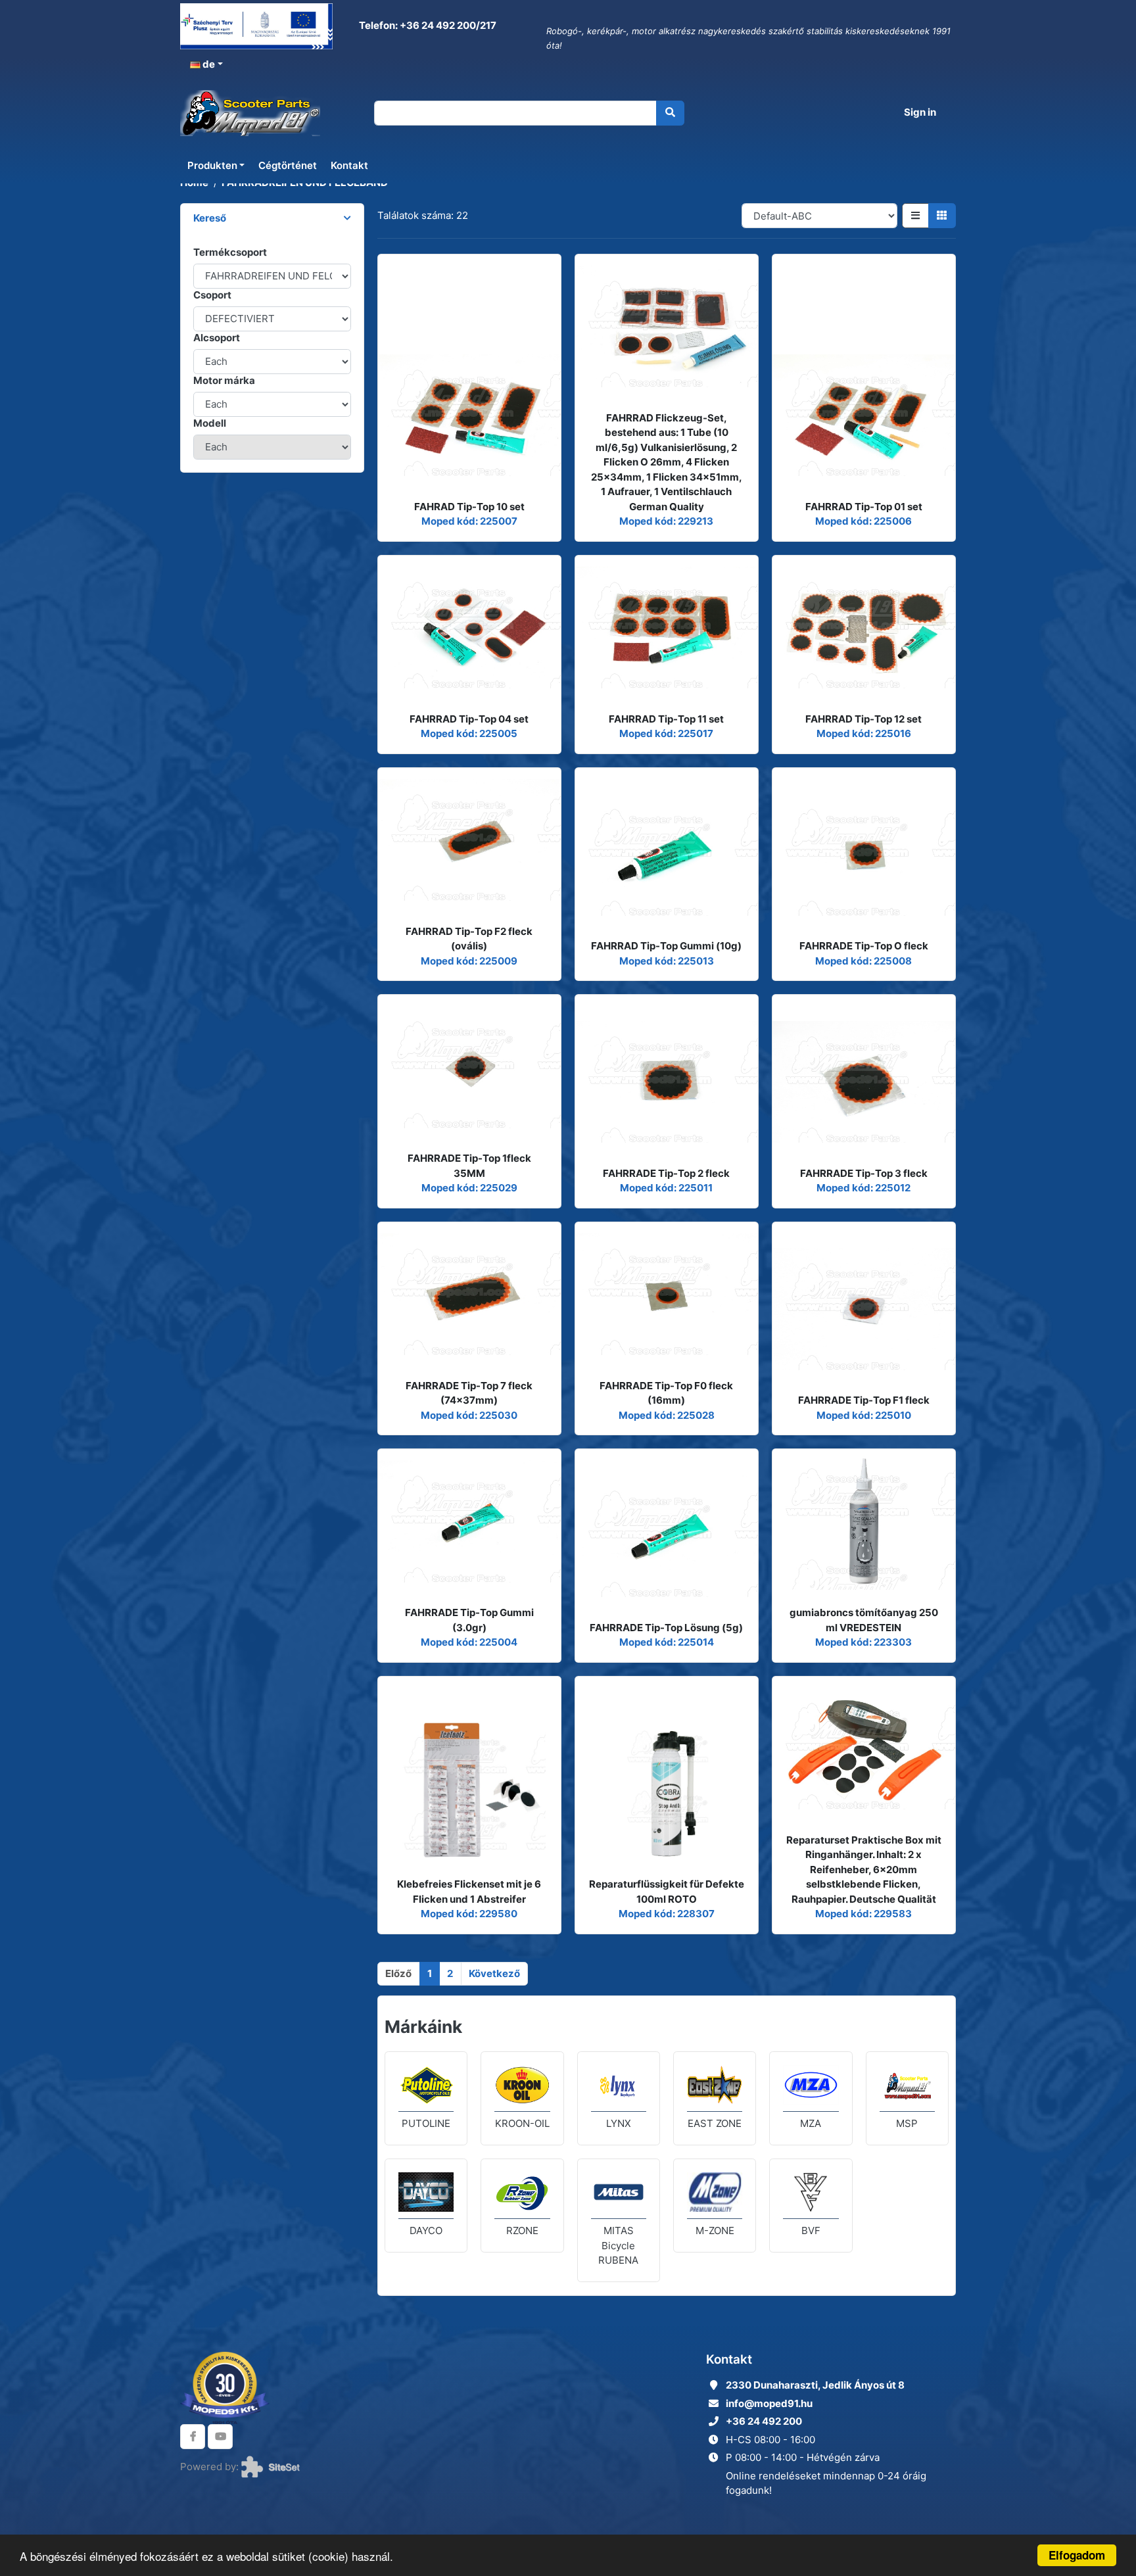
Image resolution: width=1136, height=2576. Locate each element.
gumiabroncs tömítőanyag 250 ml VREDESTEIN (864, 1620)
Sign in (920, 112)
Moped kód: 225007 (469, 521)
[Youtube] (220, 2437)
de (208, 64)
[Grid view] (942, 216)
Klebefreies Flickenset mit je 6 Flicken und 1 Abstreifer (469, 1892)
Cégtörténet (288, 165)
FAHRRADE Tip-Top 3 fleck (864, 1173)
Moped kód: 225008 (864, 961)
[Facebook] (193, 2437)
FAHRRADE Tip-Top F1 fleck (864, 1400)
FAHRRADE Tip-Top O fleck (864, 946)
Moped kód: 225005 (469, 733)
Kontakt (349, 165)
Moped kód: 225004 (469, 1642)
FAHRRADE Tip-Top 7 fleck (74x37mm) (469, 1393)
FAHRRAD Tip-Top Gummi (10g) (666, 946)
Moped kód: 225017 (666, 733)
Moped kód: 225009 (469, 961)
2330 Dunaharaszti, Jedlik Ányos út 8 (815, 2385)
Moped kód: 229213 (666, 521)
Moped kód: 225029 (469, 1188)
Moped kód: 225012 (864, 1188)
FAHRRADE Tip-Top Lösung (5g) (666, 1628)
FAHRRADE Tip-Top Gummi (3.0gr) (469, 1620)
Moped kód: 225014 (667, 1642)
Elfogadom (1077, 2555)
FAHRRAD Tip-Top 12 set (864, 719)
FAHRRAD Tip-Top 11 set (666, 719)
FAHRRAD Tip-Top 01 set (864, 507)
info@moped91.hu (769, 2403)
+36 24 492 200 (764, 2421)
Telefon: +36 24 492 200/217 (427, 25)
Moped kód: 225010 (864, 1415)
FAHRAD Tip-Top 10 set (469, 507)
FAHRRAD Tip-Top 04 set (469, 719)
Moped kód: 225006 (864, 521)
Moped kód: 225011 (666, 1188)
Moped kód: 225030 (469, 1415)
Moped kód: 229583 (864, 1914)
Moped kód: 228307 (667, 1914)
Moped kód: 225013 (667, 961)
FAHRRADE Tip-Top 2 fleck (666, 1173)
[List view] (915, 216)
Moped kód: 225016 (864, 733)
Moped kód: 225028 (667, 1415)
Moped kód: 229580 (469, 1914)
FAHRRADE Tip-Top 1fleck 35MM (469, 1166)
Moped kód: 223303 (864, 1642)
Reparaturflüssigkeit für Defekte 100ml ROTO (667, 1892)
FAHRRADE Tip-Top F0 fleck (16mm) (666, 1393)
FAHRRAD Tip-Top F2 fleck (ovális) (469, 939)
